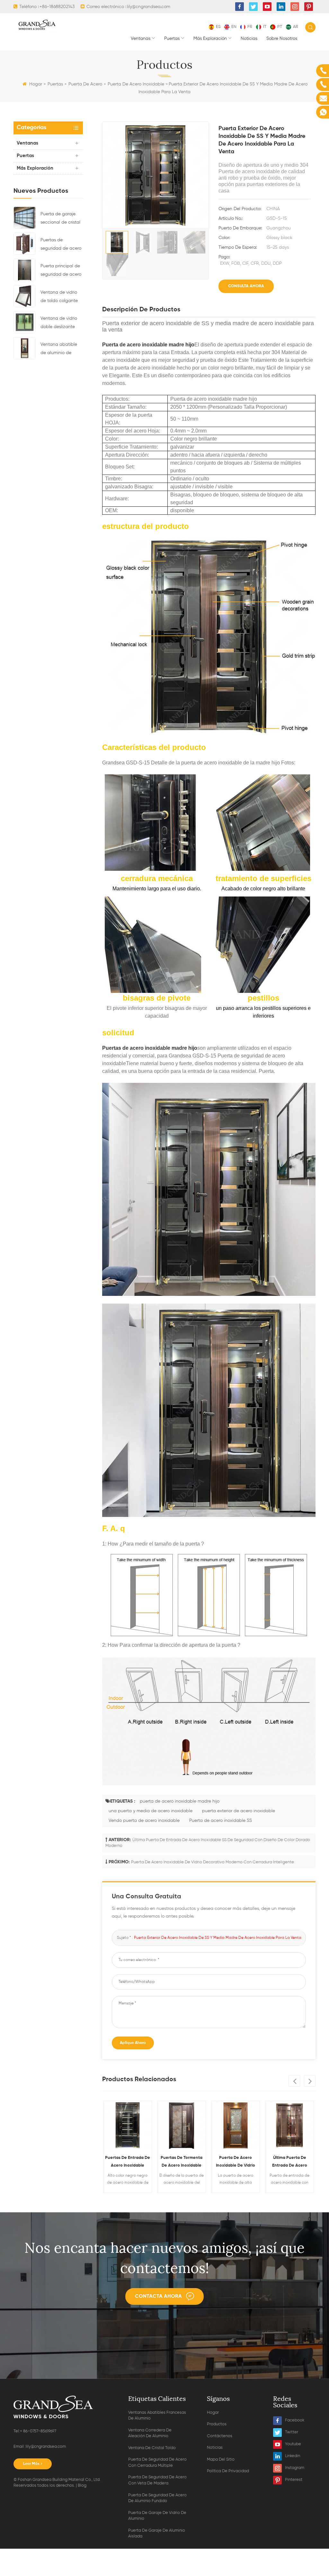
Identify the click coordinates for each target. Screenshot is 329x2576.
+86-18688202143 (57, 7)
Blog (82, 2486)
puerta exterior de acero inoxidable (239, 1811)
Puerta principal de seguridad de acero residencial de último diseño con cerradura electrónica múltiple (61, 271)
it (265, 27)
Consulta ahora (246, 286)
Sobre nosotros (282, 39)
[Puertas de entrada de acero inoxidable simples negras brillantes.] (128, 2125)
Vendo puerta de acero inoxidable (144, 1821)
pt (280, 27)
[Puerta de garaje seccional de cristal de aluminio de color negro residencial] (25, 218)
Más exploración (210, 39)
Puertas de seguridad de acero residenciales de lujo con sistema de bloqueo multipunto (61, 245)
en (234, 27)
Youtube (293, 2444)
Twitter (292, 2432)
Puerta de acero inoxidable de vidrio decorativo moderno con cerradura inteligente (213, 1862)
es (218, 27)
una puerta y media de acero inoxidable (151, 1811)
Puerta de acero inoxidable (136, 84)
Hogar (36, 84)
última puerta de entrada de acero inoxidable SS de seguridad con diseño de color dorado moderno (290, 2163)
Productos (217, 2424)
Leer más (31, 2464)
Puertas (172, 39)
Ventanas (141, 39)
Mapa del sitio (221, 2460)
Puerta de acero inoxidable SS (221, 1821)
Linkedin (293, 2456)
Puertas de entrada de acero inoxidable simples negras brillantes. (128, 2163)
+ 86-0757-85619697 (38, 2431)
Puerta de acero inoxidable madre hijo (148, 345)
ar (296, 27)
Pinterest (294, 2480)
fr (250, 27)
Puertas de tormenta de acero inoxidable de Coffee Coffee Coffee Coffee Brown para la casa (182, 2163)
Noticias (249, 39)
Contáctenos (220, 2436)
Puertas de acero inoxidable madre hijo (150, 1048)
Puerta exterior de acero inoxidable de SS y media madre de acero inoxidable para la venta (218, 1938)
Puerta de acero (85, 84)
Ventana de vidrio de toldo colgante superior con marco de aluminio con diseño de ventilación (60, 298)
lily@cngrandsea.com (149, 7)
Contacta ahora (158, 2296)
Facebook (295, 2420)
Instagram (295, 2468)
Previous (294, 2081)
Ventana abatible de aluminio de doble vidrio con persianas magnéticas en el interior (59, 350)
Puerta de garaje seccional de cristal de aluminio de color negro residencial (62, 219)
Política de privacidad (228, 2471)
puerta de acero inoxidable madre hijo (180, 1801)
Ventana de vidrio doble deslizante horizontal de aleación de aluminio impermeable (59, 324)
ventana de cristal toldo (152, 2448)
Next (310, 2081)
